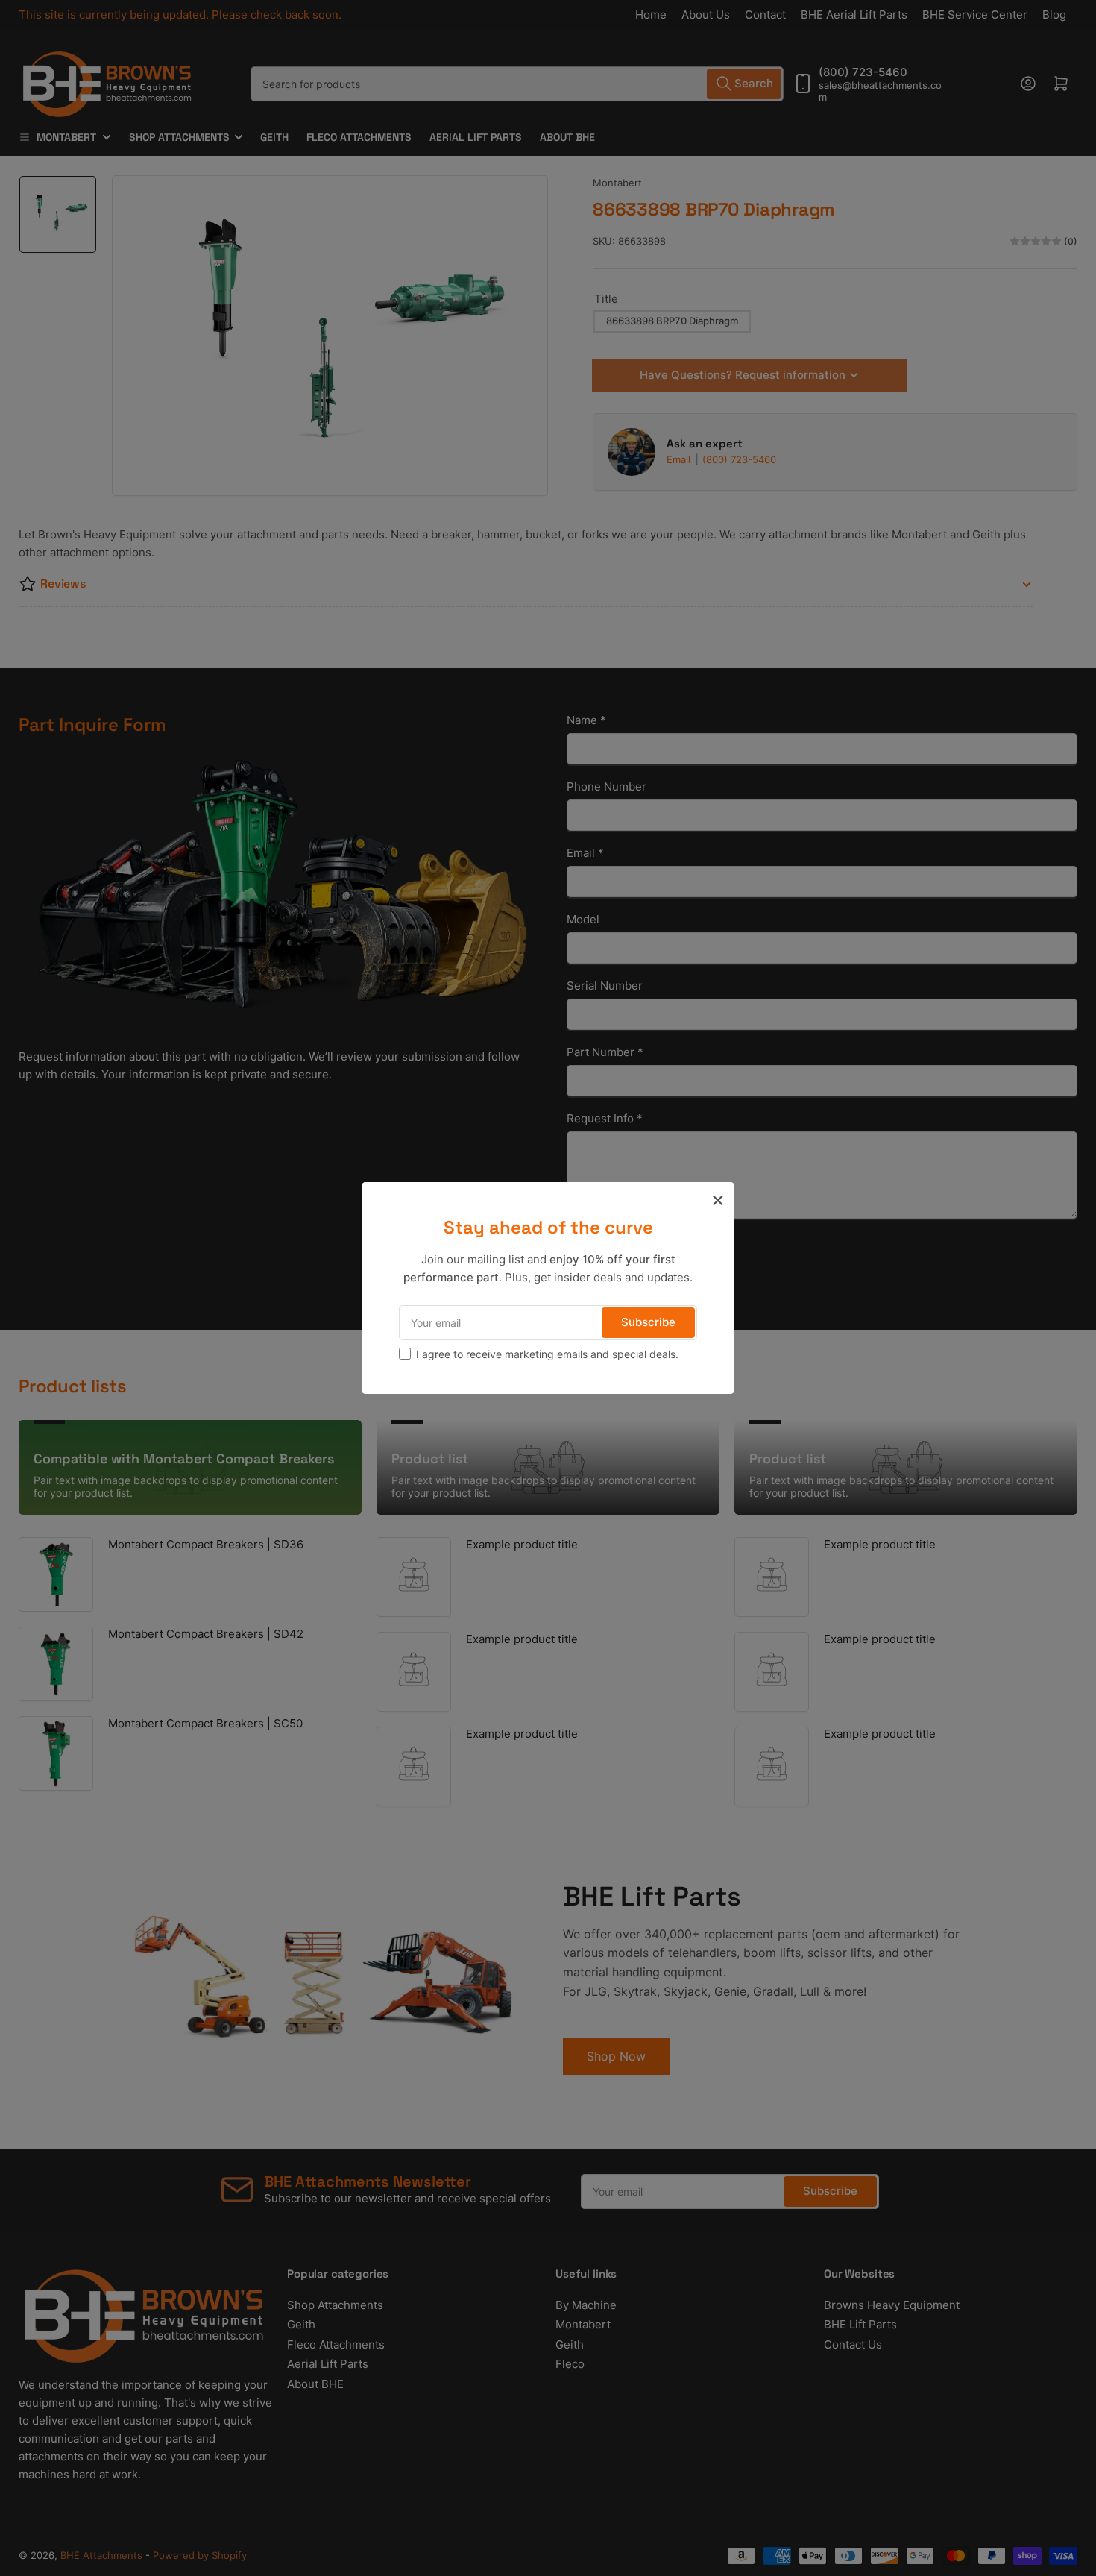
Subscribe (648, 1322)
